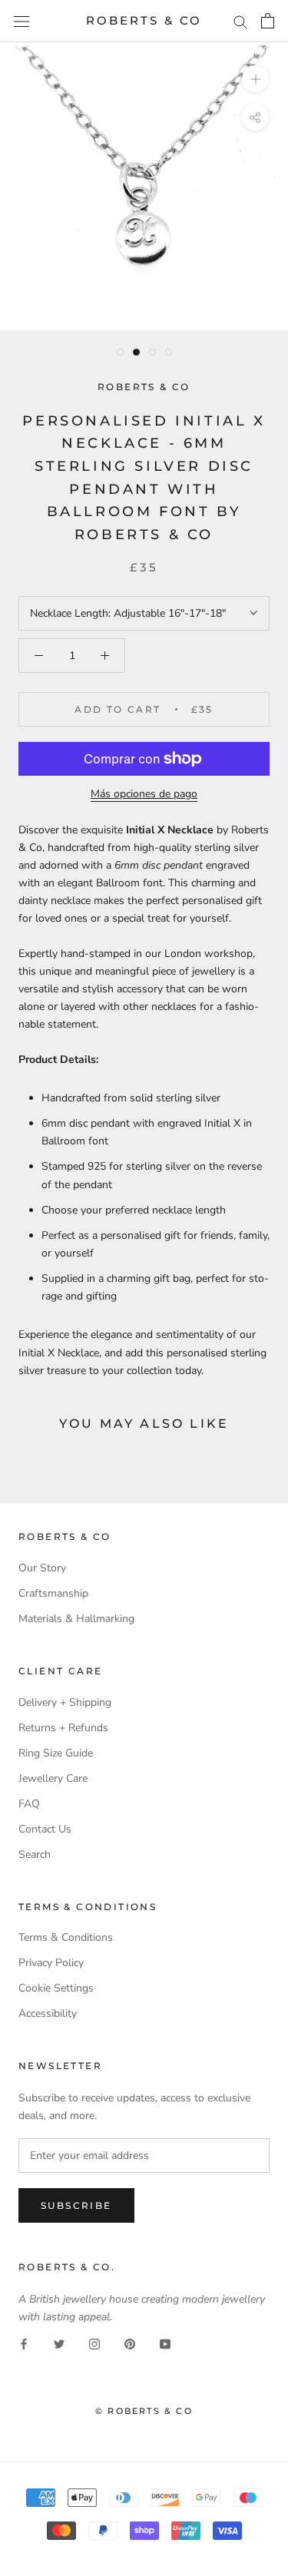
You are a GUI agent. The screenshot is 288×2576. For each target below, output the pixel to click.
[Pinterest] (130, 2343)
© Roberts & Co (144, 2411)
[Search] (240, 21)
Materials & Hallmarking (76, 1619)
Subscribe (76, 2205)
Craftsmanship (53, 1593)
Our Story (42, 1568)
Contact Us (45, 1829)
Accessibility (48, 2013)
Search (35, 1854)
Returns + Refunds (63, 1728)
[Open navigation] (22, 21)
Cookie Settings (56, 1988)
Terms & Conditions (66, 1937)
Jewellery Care (53, 1778)
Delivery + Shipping (65, 1702)
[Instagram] (94, 2343)
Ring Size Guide (56, 1753)
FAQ (29, 1804)
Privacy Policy (51, 1963)
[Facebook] (24, 2343)
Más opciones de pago (144, 794)
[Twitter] (59, 2343)
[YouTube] (165, 2343)
